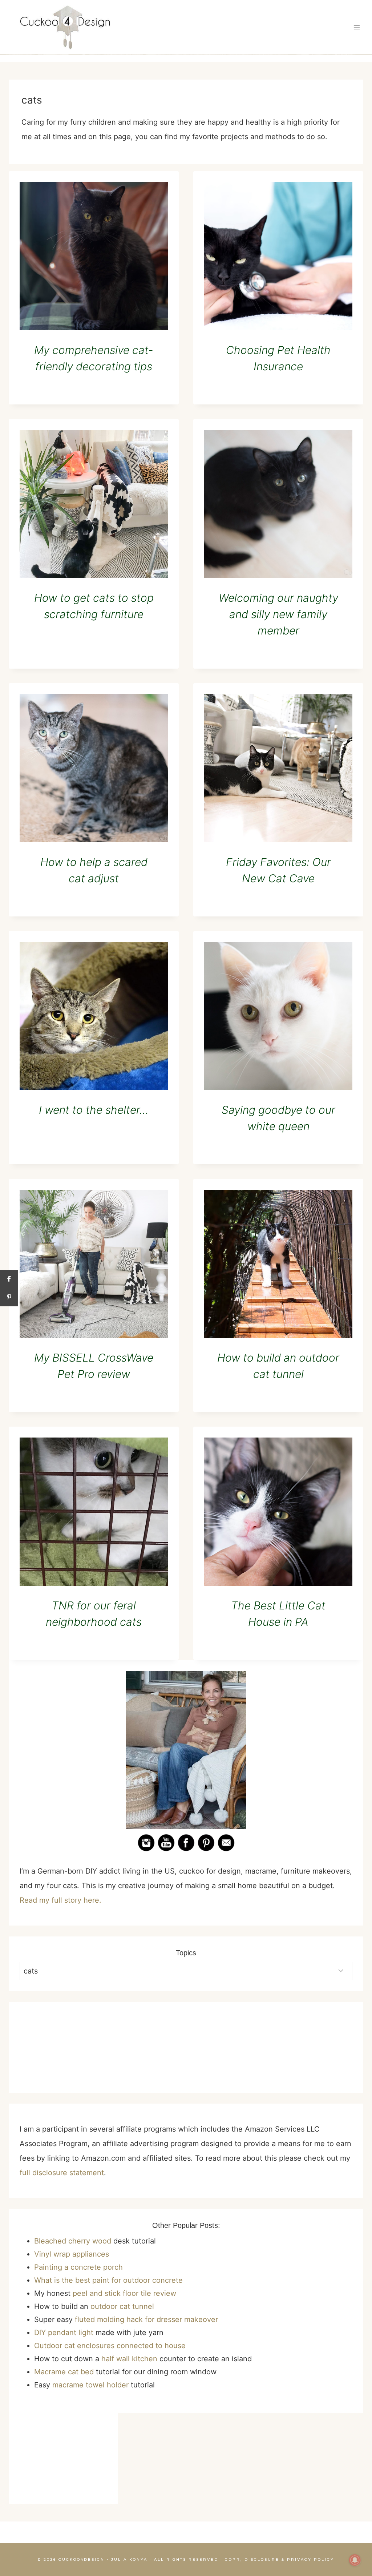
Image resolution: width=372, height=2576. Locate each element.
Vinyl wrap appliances (72, 2254)
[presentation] (94, 256)
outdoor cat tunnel (122, 2306)
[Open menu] (357, 27)
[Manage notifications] (355, 2560)
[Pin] (9, 1297)
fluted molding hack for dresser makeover (146, 2319)
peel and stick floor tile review (124, 2293)
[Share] (9, 1279)
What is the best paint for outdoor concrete (108, 2280)
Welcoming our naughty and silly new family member (278, 614)
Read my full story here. (60, 1900)
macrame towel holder (90, 2385)
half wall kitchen (129, 2359)
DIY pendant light (64, 2333)
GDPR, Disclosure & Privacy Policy (280, 2559)
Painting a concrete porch (78, 2267)
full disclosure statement (62, 2173)
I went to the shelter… (94, 1110)
